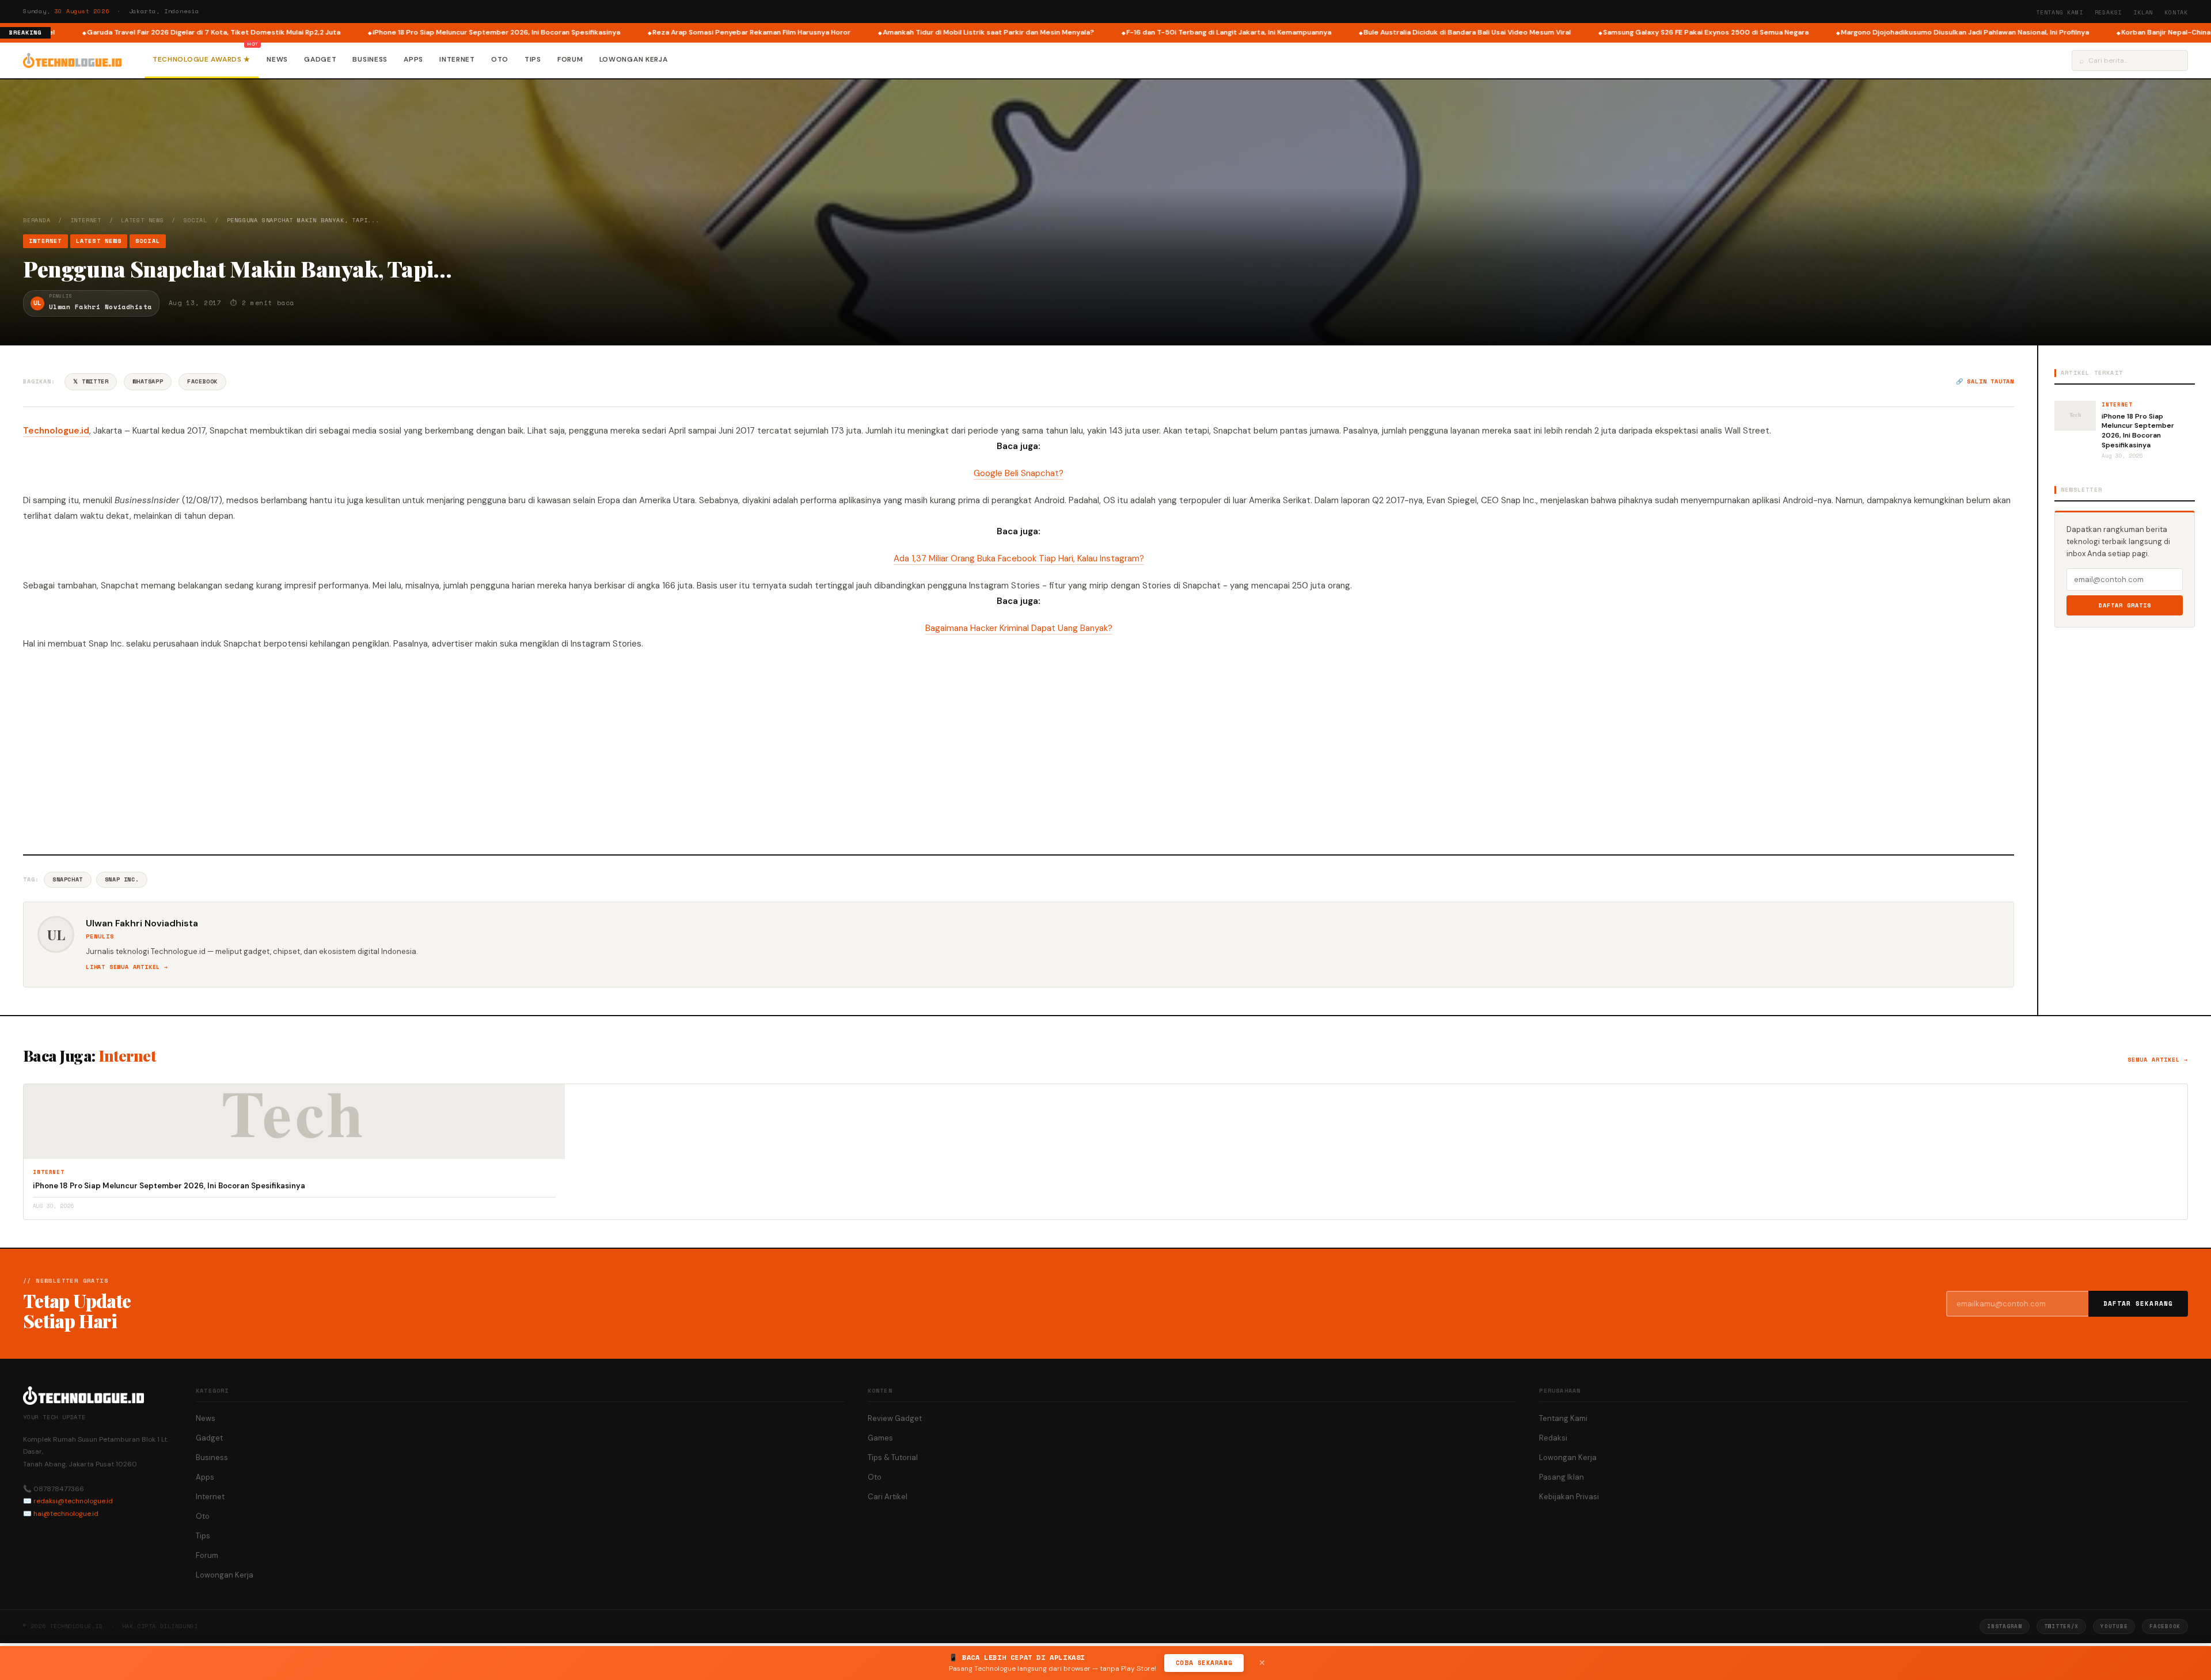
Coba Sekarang (1204, 1663)
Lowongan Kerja (634, 59)
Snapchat (68, 879)
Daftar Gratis (2125, 605)
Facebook (202, 381)
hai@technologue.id (66, 1514)
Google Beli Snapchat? (1019, 473)
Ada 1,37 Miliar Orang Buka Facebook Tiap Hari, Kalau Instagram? (1019, 558)
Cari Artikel (888, 1497)
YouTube (2114, 1626)
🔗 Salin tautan (1985, 381)
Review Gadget (895, 1418)
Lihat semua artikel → (127, 967)
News (277, 59)
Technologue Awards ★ (202, 59)
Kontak (2176, 12)
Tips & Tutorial (893, 1457)
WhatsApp (148, 381)
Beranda (37, 220)
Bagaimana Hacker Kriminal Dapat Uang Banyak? (1019, 628)
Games (880, 1438)
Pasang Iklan (1562, 1477)
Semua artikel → (2158, 1060)
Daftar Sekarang (2138, 1303)
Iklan (2143, 12)
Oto (500, 59)
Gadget (320, 59)
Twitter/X (2061, 1626)
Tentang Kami (2060, 12)
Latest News (143, 220)
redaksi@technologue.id (73, 1501)
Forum (570, 59)
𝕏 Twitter (91, 381)
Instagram (2004, 1626)
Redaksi (2109, 12)
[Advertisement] (1019, 751)
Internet (457, 59)
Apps (413, 59)
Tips (533, 59)
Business (370, 59)
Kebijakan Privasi (1569, 1497)
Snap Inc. (122, 879)
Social (195, 220)
